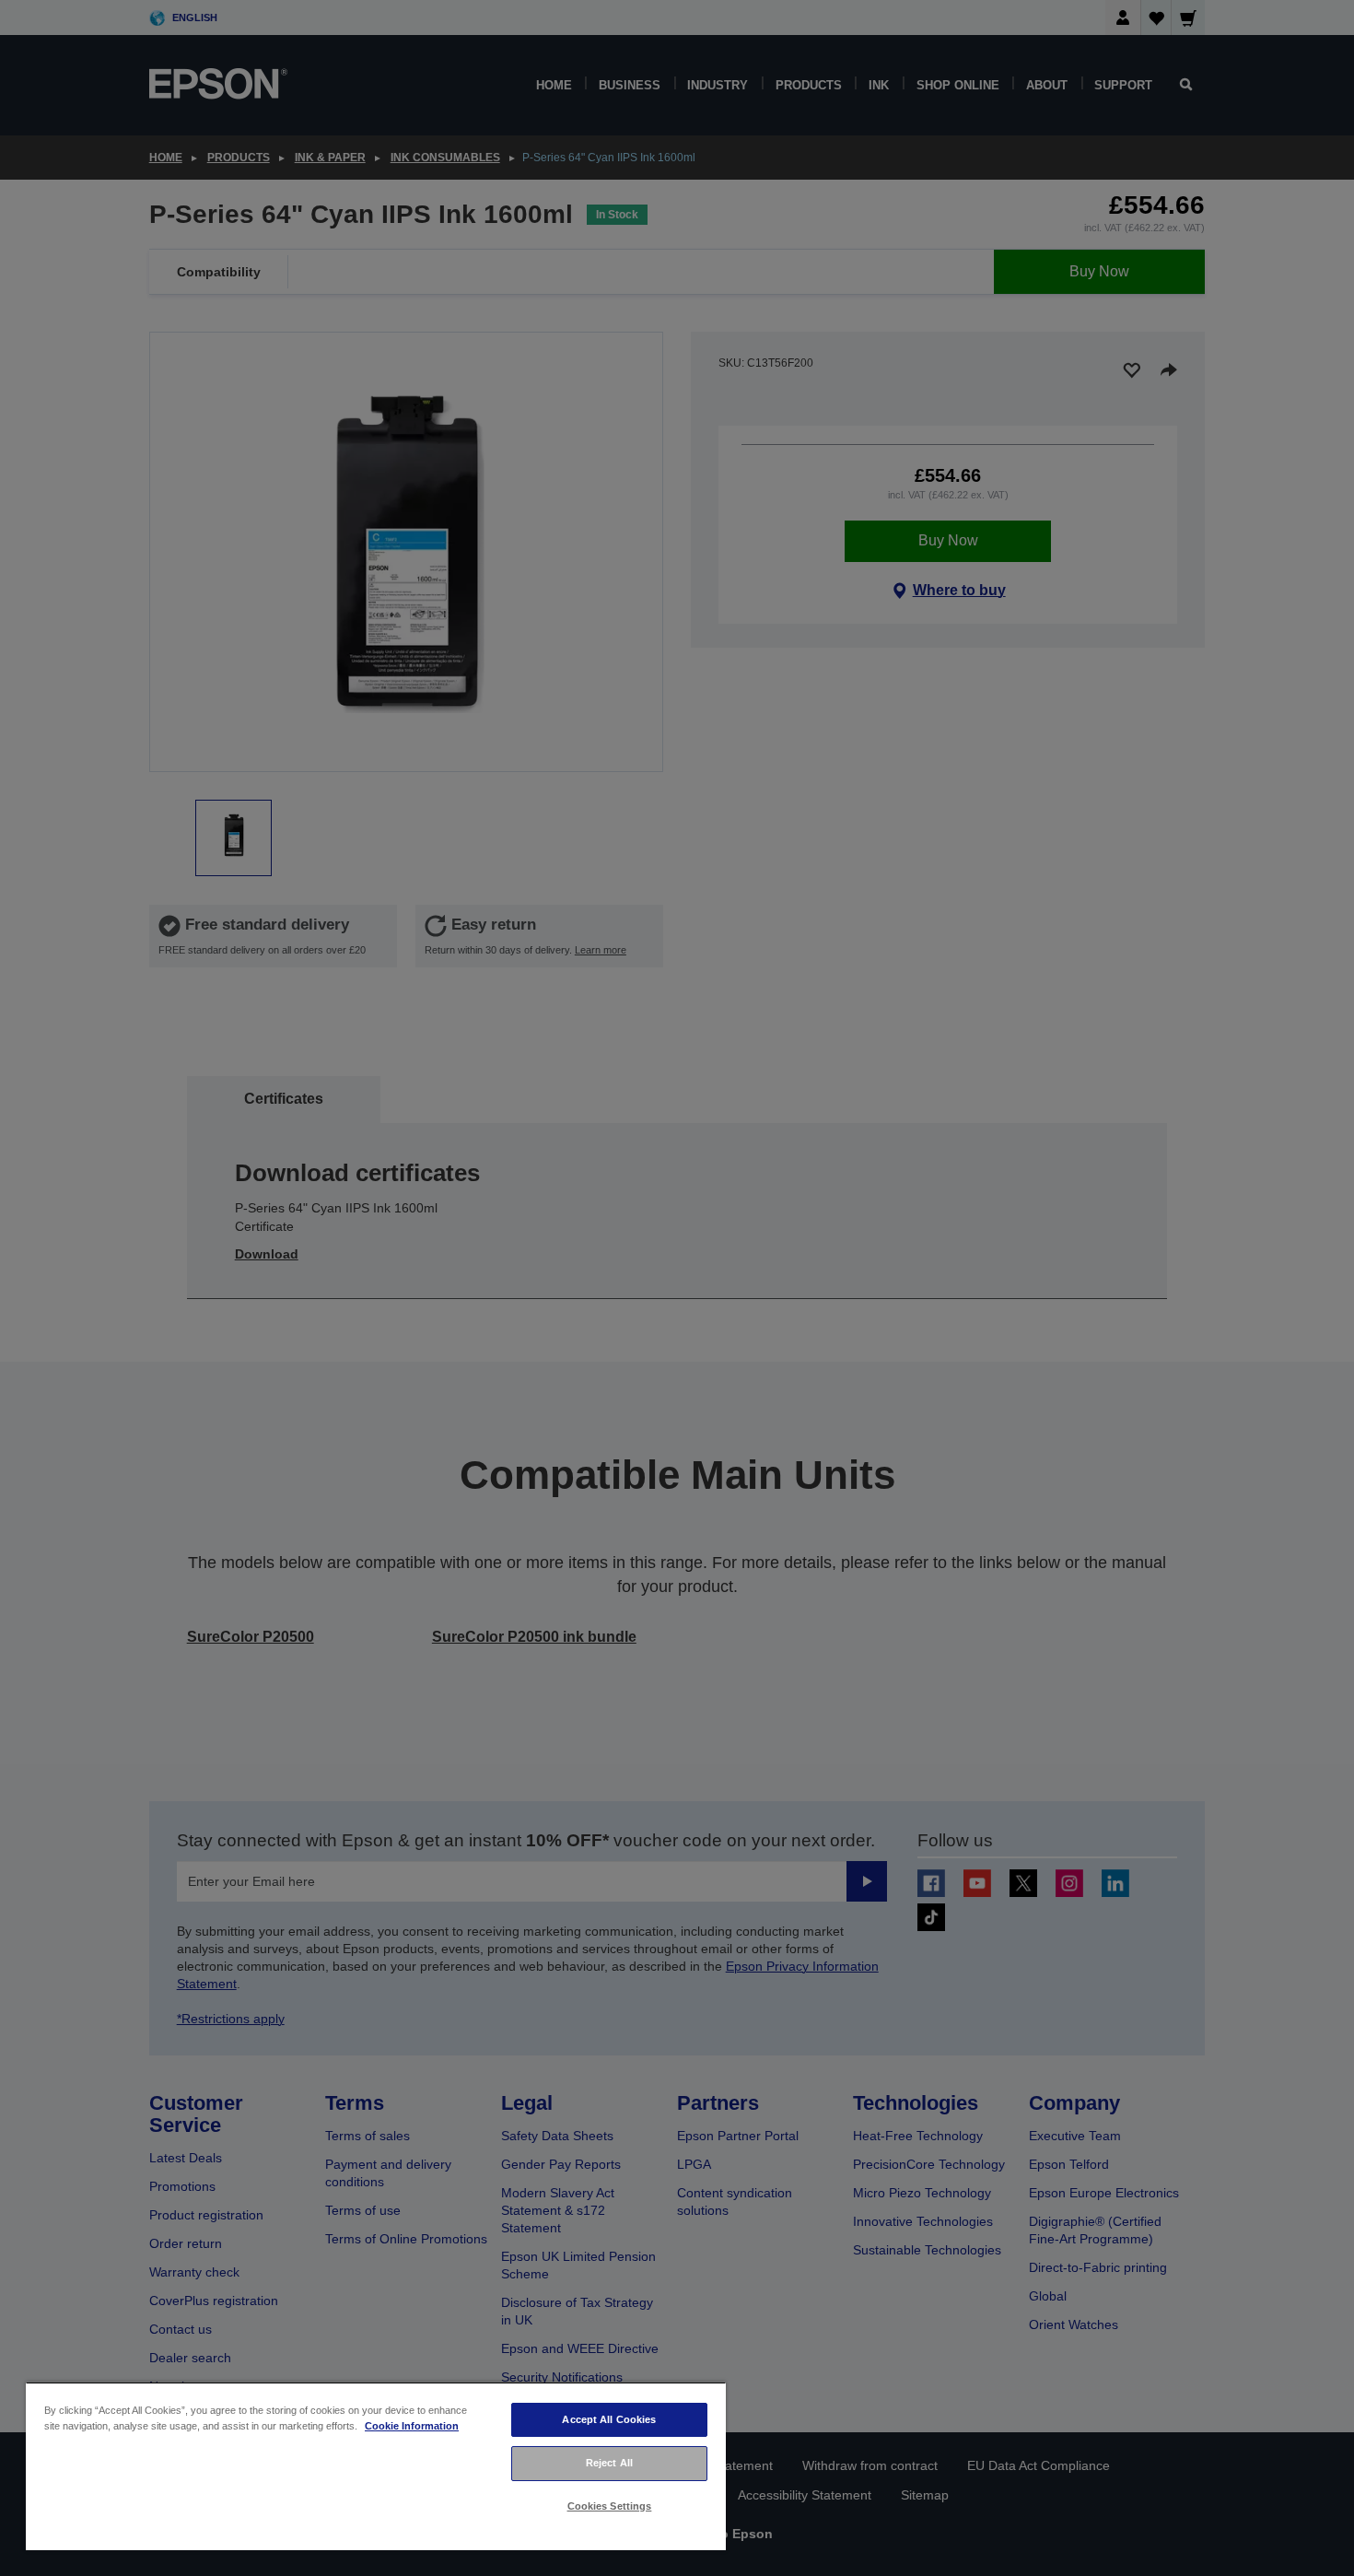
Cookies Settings (610, 2506)
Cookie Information (412, 2426)
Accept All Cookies (609, 2419)
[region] (376, 2466)
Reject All (609, 2463)
